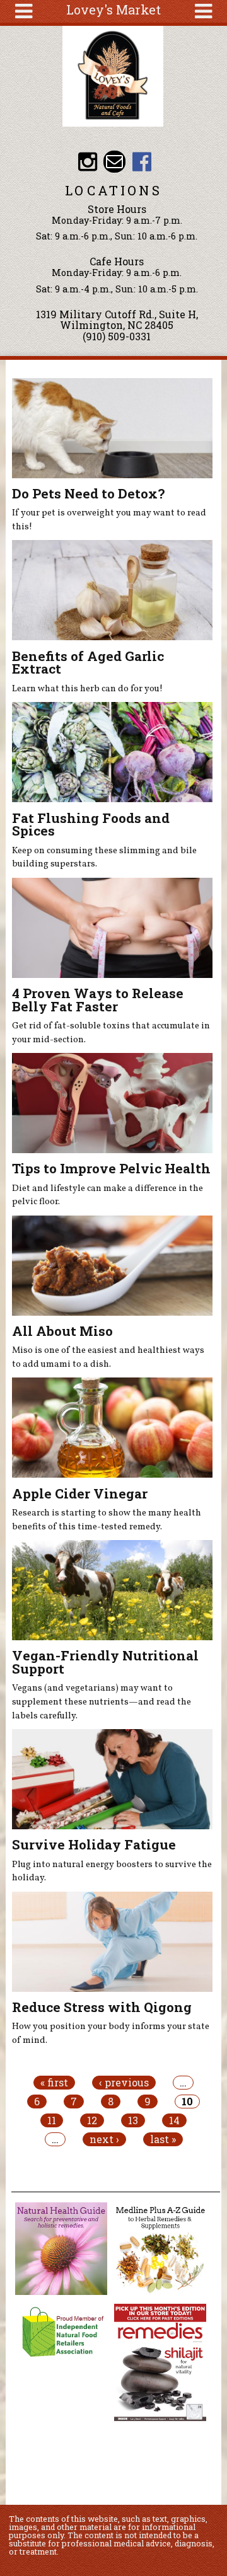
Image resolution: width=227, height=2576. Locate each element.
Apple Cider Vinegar (80, 1493)
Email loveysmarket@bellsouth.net (114, 162)
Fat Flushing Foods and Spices (91, 825)
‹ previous (124, 2083)
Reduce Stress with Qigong (102, 2007)
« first (54, 2083)
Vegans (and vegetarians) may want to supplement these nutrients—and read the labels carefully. (102, 1702)
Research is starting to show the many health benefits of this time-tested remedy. (107, 1520)
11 (52, 2120)
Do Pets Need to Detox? (88, 493)
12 (92, 2120)
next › (104, 2139)
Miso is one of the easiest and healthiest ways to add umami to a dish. (108, 1357)
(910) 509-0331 (117, 336)
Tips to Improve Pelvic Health (111, 1168)
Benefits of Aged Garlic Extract (88, 663)
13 (133, 2120)
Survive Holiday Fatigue (94, 1844)
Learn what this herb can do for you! (87, 689)
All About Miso (62, 1331)
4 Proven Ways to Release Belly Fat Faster (98, 1000)
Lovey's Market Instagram (87, 162)
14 (174, 2120)
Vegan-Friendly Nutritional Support (105, 1662)
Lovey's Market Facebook (142, 162)
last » (163, 2139)
